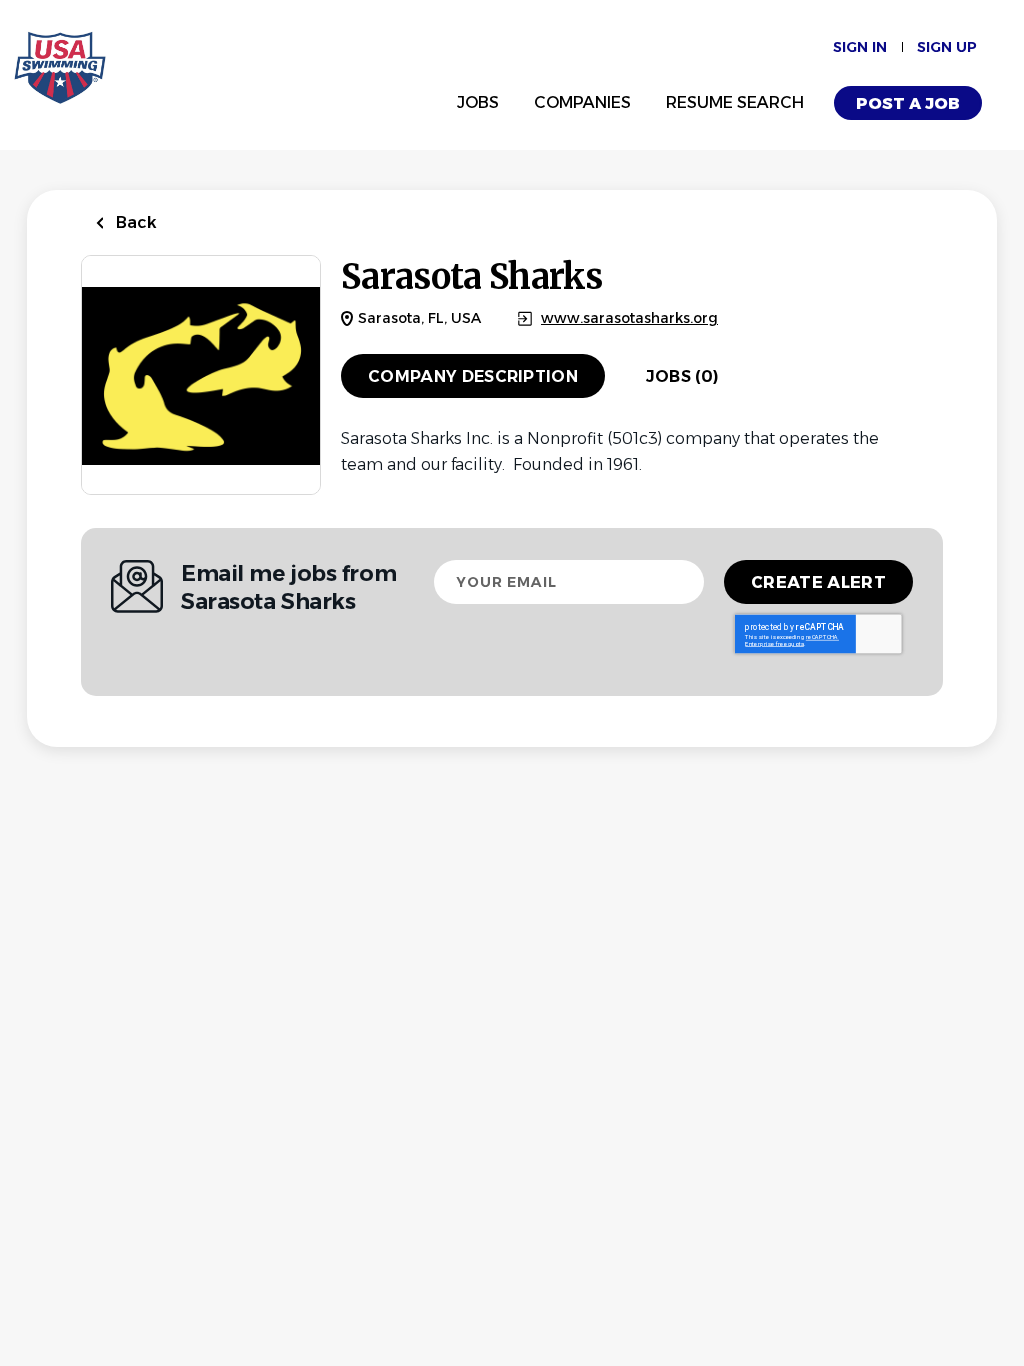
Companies (582, 102)
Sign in (860, 47)
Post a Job (908, 103)
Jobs (478, 102)
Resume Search (735, 102)
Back (134, 222)
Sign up (947, 47)
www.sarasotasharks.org (629, 318)
